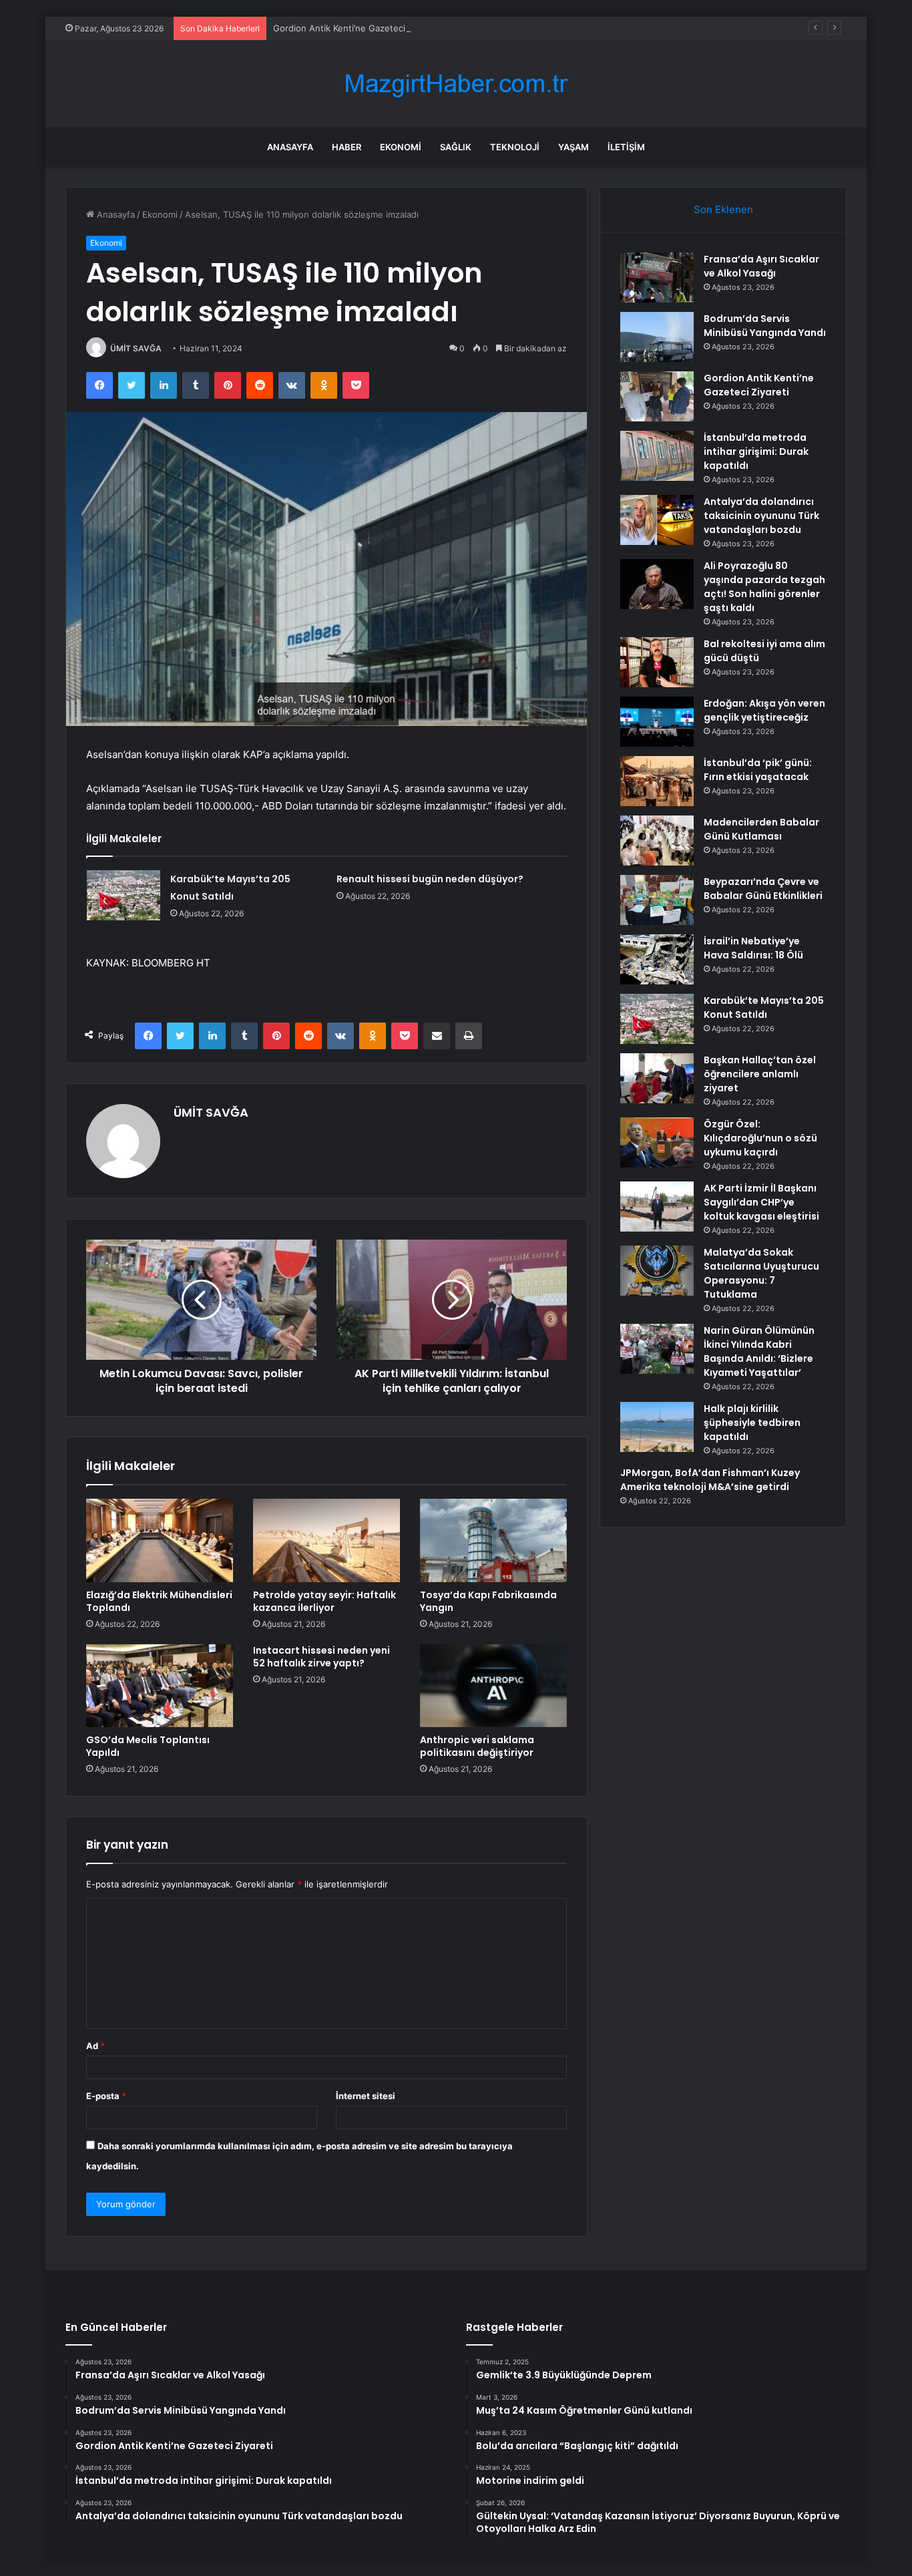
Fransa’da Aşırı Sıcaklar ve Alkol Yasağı (761, 266)
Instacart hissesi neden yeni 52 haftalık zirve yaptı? (321, 1657)
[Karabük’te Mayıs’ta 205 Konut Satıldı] (124, 895)
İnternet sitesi (366, 2096)
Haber (347, 147)
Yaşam (574, 147)
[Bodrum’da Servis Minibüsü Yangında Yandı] (657, 337)
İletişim (626, 147)
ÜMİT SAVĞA (136, 348)
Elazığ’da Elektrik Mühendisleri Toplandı (159, 1601)
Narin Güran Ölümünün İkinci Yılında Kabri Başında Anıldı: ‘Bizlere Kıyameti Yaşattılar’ (759, 1351)
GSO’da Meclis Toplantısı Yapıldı (148, 1746)
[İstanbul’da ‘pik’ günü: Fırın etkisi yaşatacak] (657, 781)
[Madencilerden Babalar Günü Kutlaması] (657, 841)
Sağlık (456, 147)
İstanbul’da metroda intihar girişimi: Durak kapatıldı (756, 451)
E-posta (106, 2096)
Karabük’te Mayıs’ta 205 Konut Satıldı (764, 1007)
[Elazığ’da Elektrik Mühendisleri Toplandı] (160, 1540)
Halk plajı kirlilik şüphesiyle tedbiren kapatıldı (752, 1423)
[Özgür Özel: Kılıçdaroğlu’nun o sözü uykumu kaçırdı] (657, 1142)
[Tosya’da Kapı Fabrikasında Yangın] (493, 1540)
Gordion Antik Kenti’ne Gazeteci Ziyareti (356, 28)
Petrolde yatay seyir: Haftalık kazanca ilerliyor (324, 1601)
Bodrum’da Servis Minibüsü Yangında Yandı (765, 326)
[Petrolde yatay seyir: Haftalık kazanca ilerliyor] (326, 1540)
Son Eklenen (723, 209)
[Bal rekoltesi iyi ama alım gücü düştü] (657, 662)
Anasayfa (290, 147)
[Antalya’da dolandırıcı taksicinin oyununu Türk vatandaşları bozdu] (657, 520)
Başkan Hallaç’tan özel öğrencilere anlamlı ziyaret (760, 1074)
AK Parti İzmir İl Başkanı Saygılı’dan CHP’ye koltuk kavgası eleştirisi (761, 1202)
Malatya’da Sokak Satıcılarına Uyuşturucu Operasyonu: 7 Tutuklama (761, 1273)
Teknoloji (515, 147)
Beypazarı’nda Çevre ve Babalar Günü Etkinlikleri (763, 889)
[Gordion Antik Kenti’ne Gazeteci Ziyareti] (657, 396)
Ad (95, 2046)
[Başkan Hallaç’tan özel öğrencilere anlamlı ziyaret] (657, 1078)
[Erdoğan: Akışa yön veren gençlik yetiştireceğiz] (657, 722)
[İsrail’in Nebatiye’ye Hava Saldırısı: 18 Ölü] (657, 959)
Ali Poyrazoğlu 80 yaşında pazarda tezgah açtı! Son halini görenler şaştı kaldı (764, 587)
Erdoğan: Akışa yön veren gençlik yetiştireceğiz (764, 710)
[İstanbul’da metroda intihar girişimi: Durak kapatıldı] (657, 456)
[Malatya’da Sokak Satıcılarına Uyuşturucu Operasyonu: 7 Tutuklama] (657, 1271)
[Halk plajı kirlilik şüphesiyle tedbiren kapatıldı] (657, 1427)
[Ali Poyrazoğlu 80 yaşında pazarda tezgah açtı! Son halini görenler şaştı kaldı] (657, 584)
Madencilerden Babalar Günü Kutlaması (761, 829)
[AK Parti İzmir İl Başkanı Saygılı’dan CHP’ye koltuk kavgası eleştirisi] (657, 1207)
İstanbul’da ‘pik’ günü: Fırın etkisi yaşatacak (758, 770)
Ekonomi (401, 147)
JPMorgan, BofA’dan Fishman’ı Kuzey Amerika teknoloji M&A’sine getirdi (710, 1480)
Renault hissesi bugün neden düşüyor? (430, 879)
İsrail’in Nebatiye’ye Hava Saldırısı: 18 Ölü (753, 948)
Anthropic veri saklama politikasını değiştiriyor (477, 1746)
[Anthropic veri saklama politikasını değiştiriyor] (493, 1686)
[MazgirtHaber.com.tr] (456, 84)
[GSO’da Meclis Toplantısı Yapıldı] (160, 1686)
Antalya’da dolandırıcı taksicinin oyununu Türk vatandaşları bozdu (761, 516)
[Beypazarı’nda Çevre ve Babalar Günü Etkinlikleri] (657, 900)
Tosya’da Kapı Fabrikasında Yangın (488, 1601)
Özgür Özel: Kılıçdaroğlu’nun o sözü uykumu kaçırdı (760, 1138)
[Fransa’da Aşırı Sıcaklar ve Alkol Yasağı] (657, 278)
